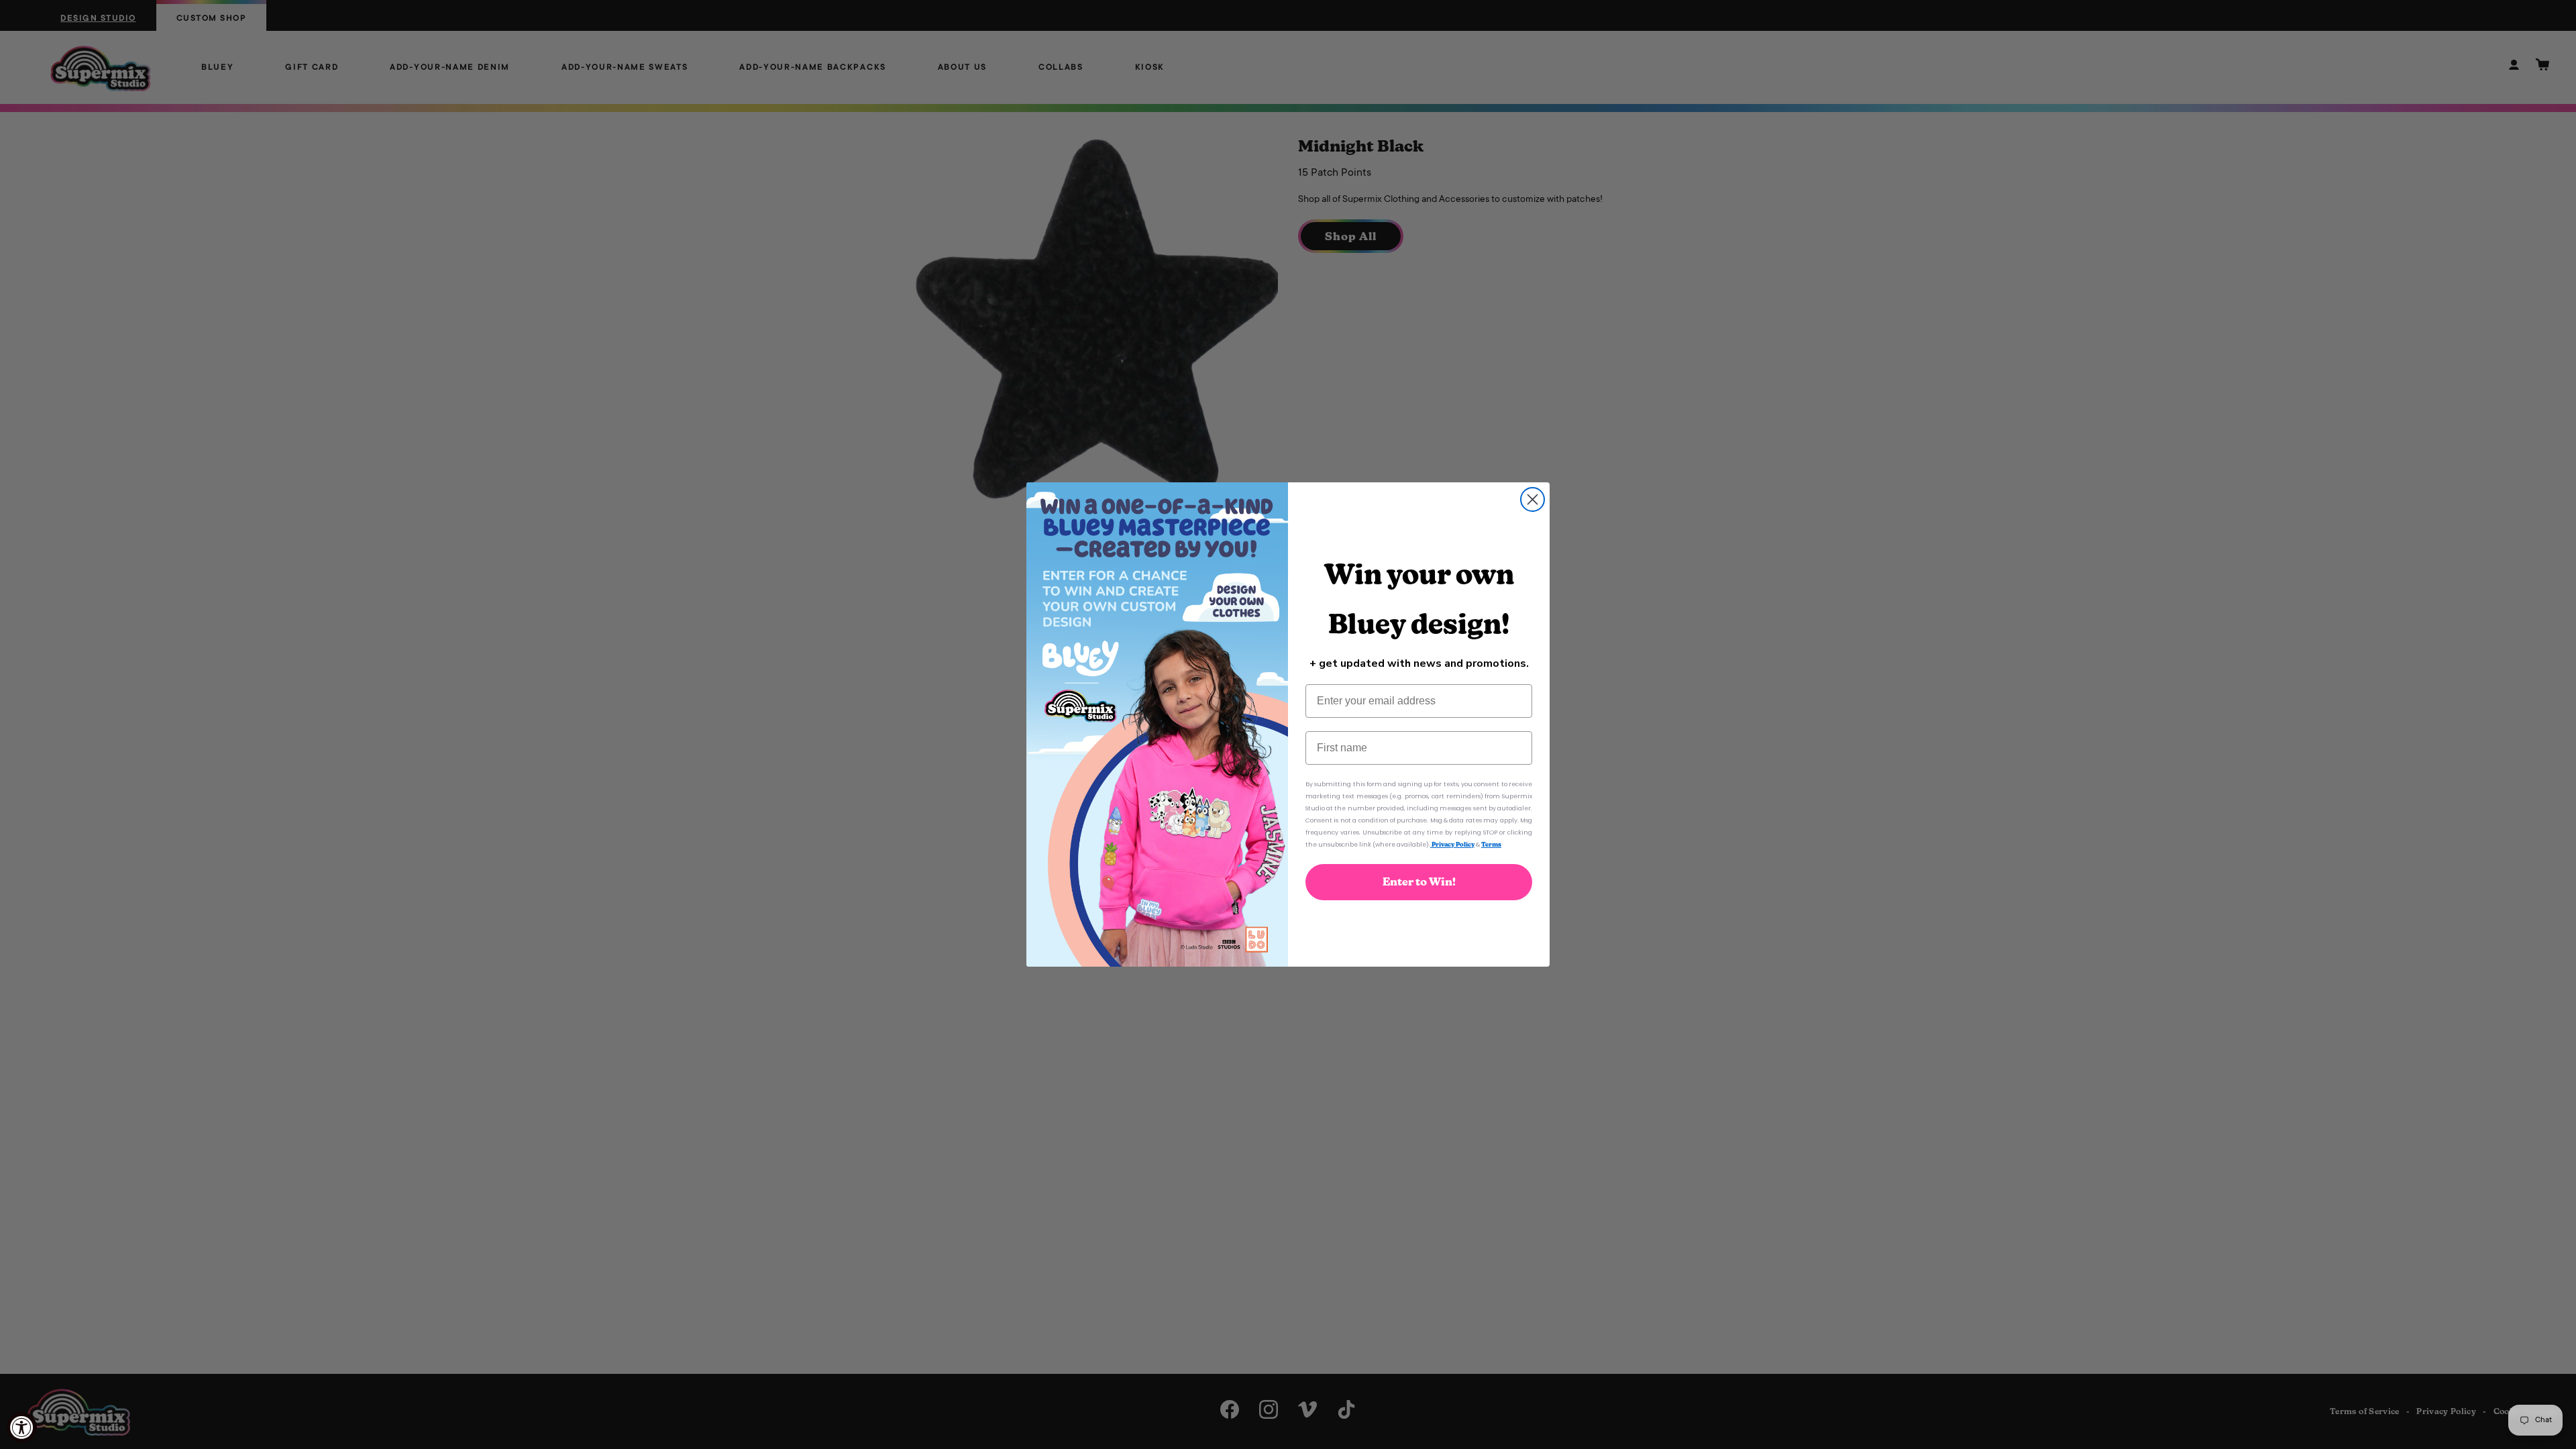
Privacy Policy (1452, 844)
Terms (1491, 844)
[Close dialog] (1533, 499)
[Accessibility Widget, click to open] (22, 1427)
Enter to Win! (1419, 882)
